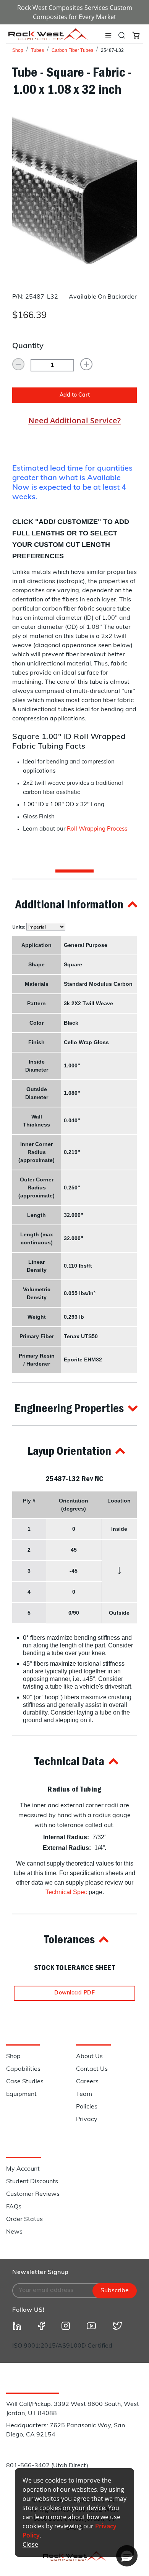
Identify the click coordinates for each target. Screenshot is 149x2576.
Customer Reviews (33, 2194)
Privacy (87, 2120)
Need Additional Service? (74, 420)
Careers (87, 2082)
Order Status (24, 2219)
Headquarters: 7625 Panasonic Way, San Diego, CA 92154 (66, 2430)
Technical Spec (66, 1892)
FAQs (14, 2207)
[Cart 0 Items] (136, 35)
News (14, 2232)
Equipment (21, 2094)
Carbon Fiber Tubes (72, 50)
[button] (74, 904)
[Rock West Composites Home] (48, 38)
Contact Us (92, 2069)
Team (84, 2094)
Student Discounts (32, 2182)
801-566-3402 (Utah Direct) (47, 2466)
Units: (19, 927)
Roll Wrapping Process (97, 829)
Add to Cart (75, 395)
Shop (18, 50)
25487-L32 (112, 50)
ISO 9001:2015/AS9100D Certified (62, 2346)
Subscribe (115, 2291)
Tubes (37, 50)
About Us (89, 2057)
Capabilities (23, 2069)
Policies (87, 2107)
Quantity (28, 346)
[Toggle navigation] (108, 35)
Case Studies (25, 2082)
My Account (23, 2169)
